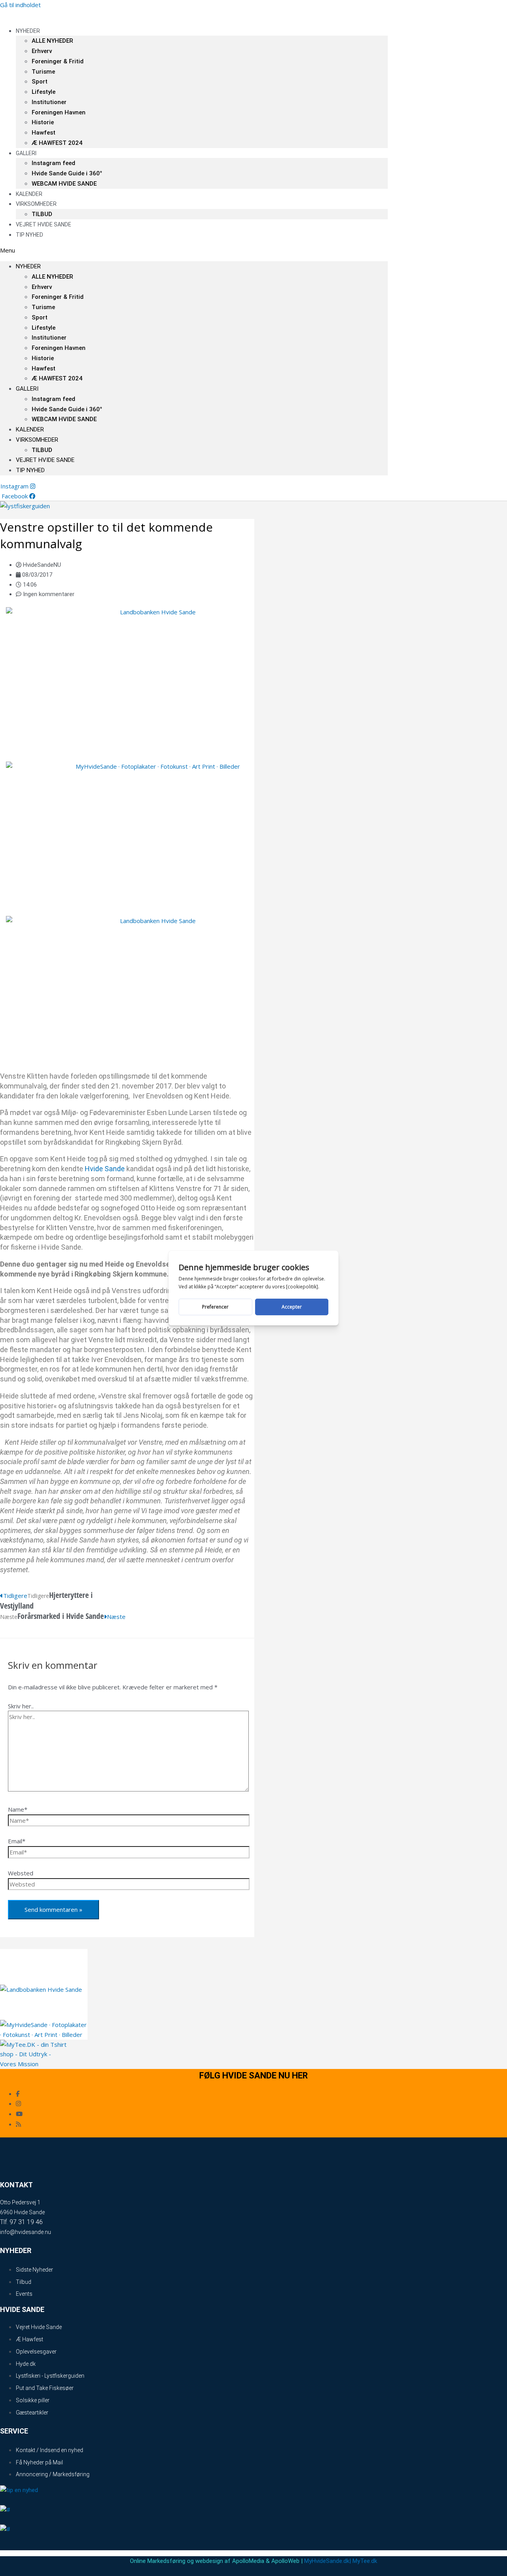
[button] (194, 250)
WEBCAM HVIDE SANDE (64, 184)
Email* (17, 1841)
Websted (21, 1873)
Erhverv (42, 51)
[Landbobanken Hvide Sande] (154, 612)
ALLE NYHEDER (52, 41)
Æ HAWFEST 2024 (57, 143)
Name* (18, 1809)
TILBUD (42, 450)
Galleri (26, 153)
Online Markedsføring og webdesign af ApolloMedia (197, 2561)
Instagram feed (53, 163)
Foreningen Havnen (59, 112)
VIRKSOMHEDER (36, 204)
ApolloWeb (285, 2561)
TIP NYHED (30, 235)
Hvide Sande (105, 1169)
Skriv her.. (21, 1706)
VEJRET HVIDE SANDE (44, 224)
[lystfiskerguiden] (25, 506)
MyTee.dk (365, 2561)
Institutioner (49, 102)
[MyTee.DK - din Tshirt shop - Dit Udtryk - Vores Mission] (33, 2064)
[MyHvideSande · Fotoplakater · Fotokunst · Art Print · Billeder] (154, 766)
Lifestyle (44, 92)
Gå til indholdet (20, 5)
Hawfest (44, 133)
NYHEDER (28, 31)
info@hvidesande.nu (26, 2232)
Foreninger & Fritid (58, 61)
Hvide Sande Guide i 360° (67, 173)
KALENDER (30, 429)
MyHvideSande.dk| (328, 2561)
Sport (40, 82)
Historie (43, 122)
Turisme (43, 72)
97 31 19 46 (26, 2222)
